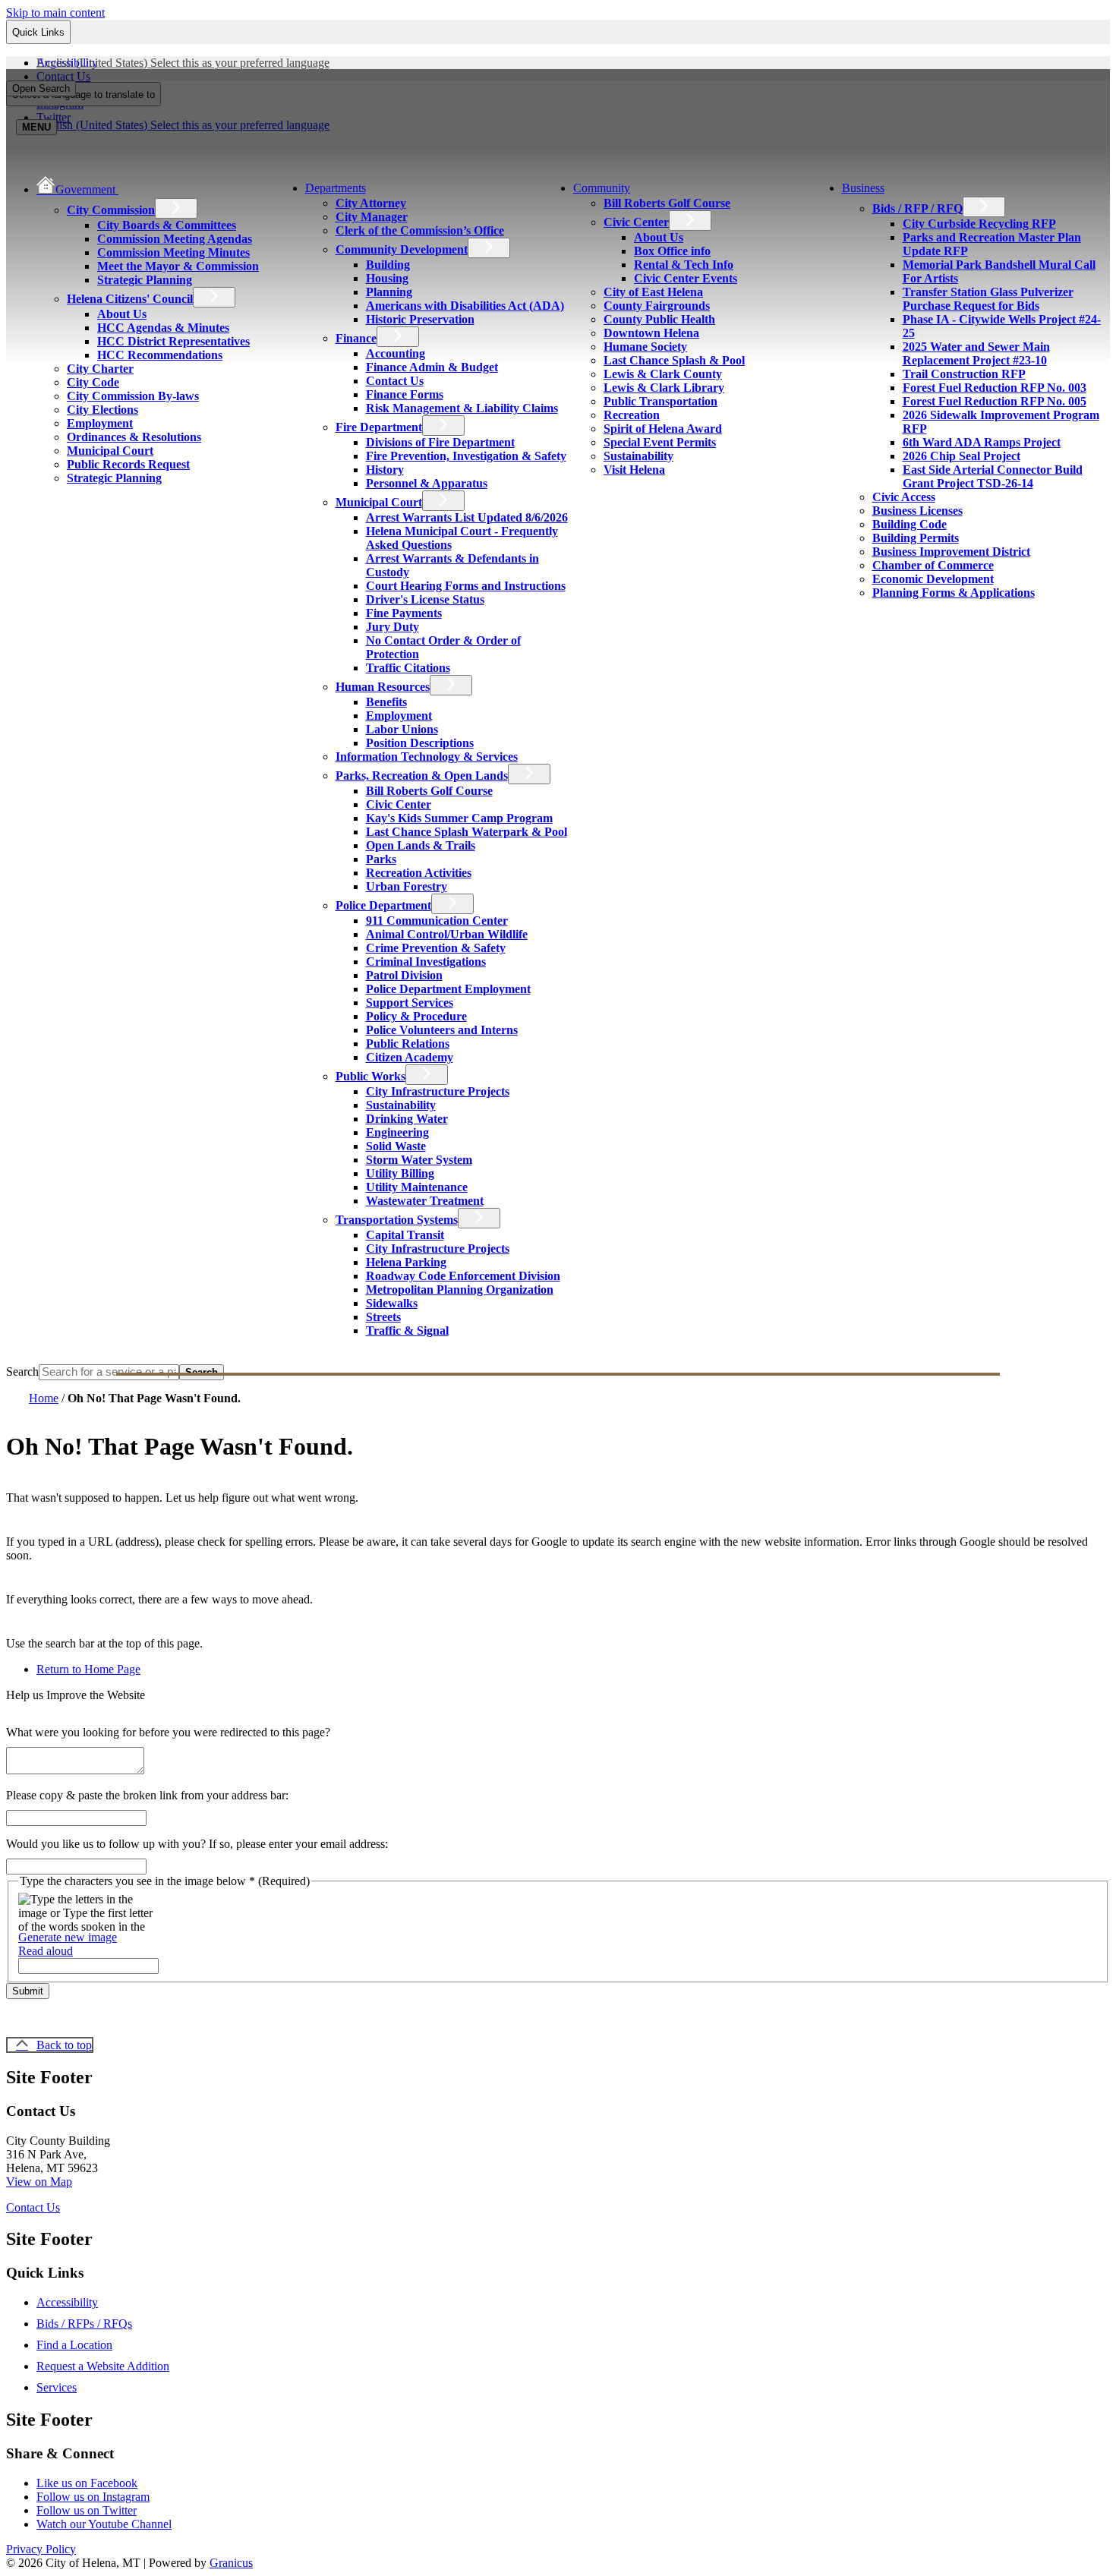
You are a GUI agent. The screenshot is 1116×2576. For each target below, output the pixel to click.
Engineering (397, 1132)
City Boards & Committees (167, 225)
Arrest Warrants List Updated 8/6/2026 (467, 517)
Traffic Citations (408, 668)
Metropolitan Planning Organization (460, 1290)
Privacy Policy (41, 2549)
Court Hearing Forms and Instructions (466, 586)
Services (57, 2387)
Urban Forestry (407, 886)
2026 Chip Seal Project (962, 456)
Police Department (383, 905)
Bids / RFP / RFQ (917, 208)
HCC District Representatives (173, 341)
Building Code (910, 524)
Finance (356, 338)
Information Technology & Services (427, 757)
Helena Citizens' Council (130, 299)
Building (388, 265)
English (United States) (183, 63)
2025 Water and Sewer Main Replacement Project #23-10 (976, 353)
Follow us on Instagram (93, 2497)
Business (863, 188)
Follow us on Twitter (87, 2510)
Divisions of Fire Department (440, 442)
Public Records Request (128, 464)
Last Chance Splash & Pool (674, 360)
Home (44, 1398)
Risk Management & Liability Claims (462, 408)
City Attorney (371, 203)
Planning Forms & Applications (954, 593)
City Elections (102, 410)
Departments (336, 188)
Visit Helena (634, 470)
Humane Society (645, 347)
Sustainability (401, 1105)
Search (22, 1372)
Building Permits (916, 538)
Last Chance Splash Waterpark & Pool (467, 832)
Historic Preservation (420, 319)
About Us (122, 314)
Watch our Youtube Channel (104, 2524)
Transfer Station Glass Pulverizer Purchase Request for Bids (988, 299)
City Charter (100, 369)
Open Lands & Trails (421, 845)
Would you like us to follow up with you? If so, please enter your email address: (197, 1844)
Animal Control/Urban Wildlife (447, 934)
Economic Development (933, 579)
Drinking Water (407, 1119)
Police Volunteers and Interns (442, 1030)
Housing (387, 278)
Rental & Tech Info (684, 265)
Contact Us (395, 381)
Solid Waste (396, 1146)
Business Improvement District (951, 552)
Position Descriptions (420, 743)
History (385, 470)
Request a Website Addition (103, 2366)
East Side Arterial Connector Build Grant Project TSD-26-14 (993, 476)
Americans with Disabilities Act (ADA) (465, 306)
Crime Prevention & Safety (436, 948)
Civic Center (399, 804)
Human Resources (383, 687)
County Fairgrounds (657, 306)
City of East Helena (653, 292)
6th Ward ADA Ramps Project (982, 442)
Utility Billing (400, 1173)
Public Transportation (660, 401)
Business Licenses (917, 511)
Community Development (402, 249)
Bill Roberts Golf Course (429, 791)
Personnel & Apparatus (427, 483)
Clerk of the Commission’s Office (420, 230)
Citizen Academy (410, 1057)
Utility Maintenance (417, 1187)
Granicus (231, 2563)
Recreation (632, 415)
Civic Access (904, 497)
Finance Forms (405, 394)
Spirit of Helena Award (663, 429)
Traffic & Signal (407, 1331)
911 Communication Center (437, 921)
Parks (381, 859)
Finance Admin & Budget (432, 367)
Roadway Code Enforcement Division (463, 1276)
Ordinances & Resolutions (134, 437)
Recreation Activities (419, 873)
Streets (383, 1317)
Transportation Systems (397, 1220)
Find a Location (74, 2345)
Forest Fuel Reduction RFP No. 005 (995, 401)
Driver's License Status (425, 599)
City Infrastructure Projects (438, 1091)
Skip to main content (55, 13)
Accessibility (67, 2302)
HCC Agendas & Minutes (163, 328)
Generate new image (68, 1937)
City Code (93, 382)
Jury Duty (392, 627)
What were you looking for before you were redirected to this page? (168, 1732)
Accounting (396, 353)
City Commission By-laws (133, 396)
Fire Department (379, 427)
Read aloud (46, 1951)
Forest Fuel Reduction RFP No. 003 (995, 388)
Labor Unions (402, 729)
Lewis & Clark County (663, 374)
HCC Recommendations (160, 355)
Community (602, 188)
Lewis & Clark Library (664, 388)
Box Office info (672, 251)
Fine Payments (404, 613)
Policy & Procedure (416, 1016)
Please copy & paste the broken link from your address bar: (147, 1795)
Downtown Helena (651, 333)
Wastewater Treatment (425, 1201)
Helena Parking (406, 1262)
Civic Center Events (686, 278)
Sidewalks (392, 1303)
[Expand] (140, 188)
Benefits (386, 702)
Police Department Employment (448, 989)
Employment (100, 423)
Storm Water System (419, 1160)
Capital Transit (405, 1235)
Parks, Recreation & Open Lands (422, 776)
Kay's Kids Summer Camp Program (459, 818)
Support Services (410, 1003)
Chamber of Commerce (933, 565)
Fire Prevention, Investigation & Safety (466, 456)
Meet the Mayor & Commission (178, 266)
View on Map (39, 2182)
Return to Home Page (88, 1669)
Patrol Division (404, 975)
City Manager (372, 217)
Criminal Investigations (426, 962)
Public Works (370, 1076)
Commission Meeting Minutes (173, 252)
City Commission (111, 210)
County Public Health (659, 319)
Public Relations (408, 1044)
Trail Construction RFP (964, 374)
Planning (389, 292)
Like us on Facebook (87, 2483)
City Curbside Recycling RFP (979, 224)
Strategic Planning (145, 280)
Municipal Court (110, 451)
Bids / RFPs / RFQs (84, 2324)
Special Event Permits (660, 442)
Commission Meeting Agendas (175, 239)
